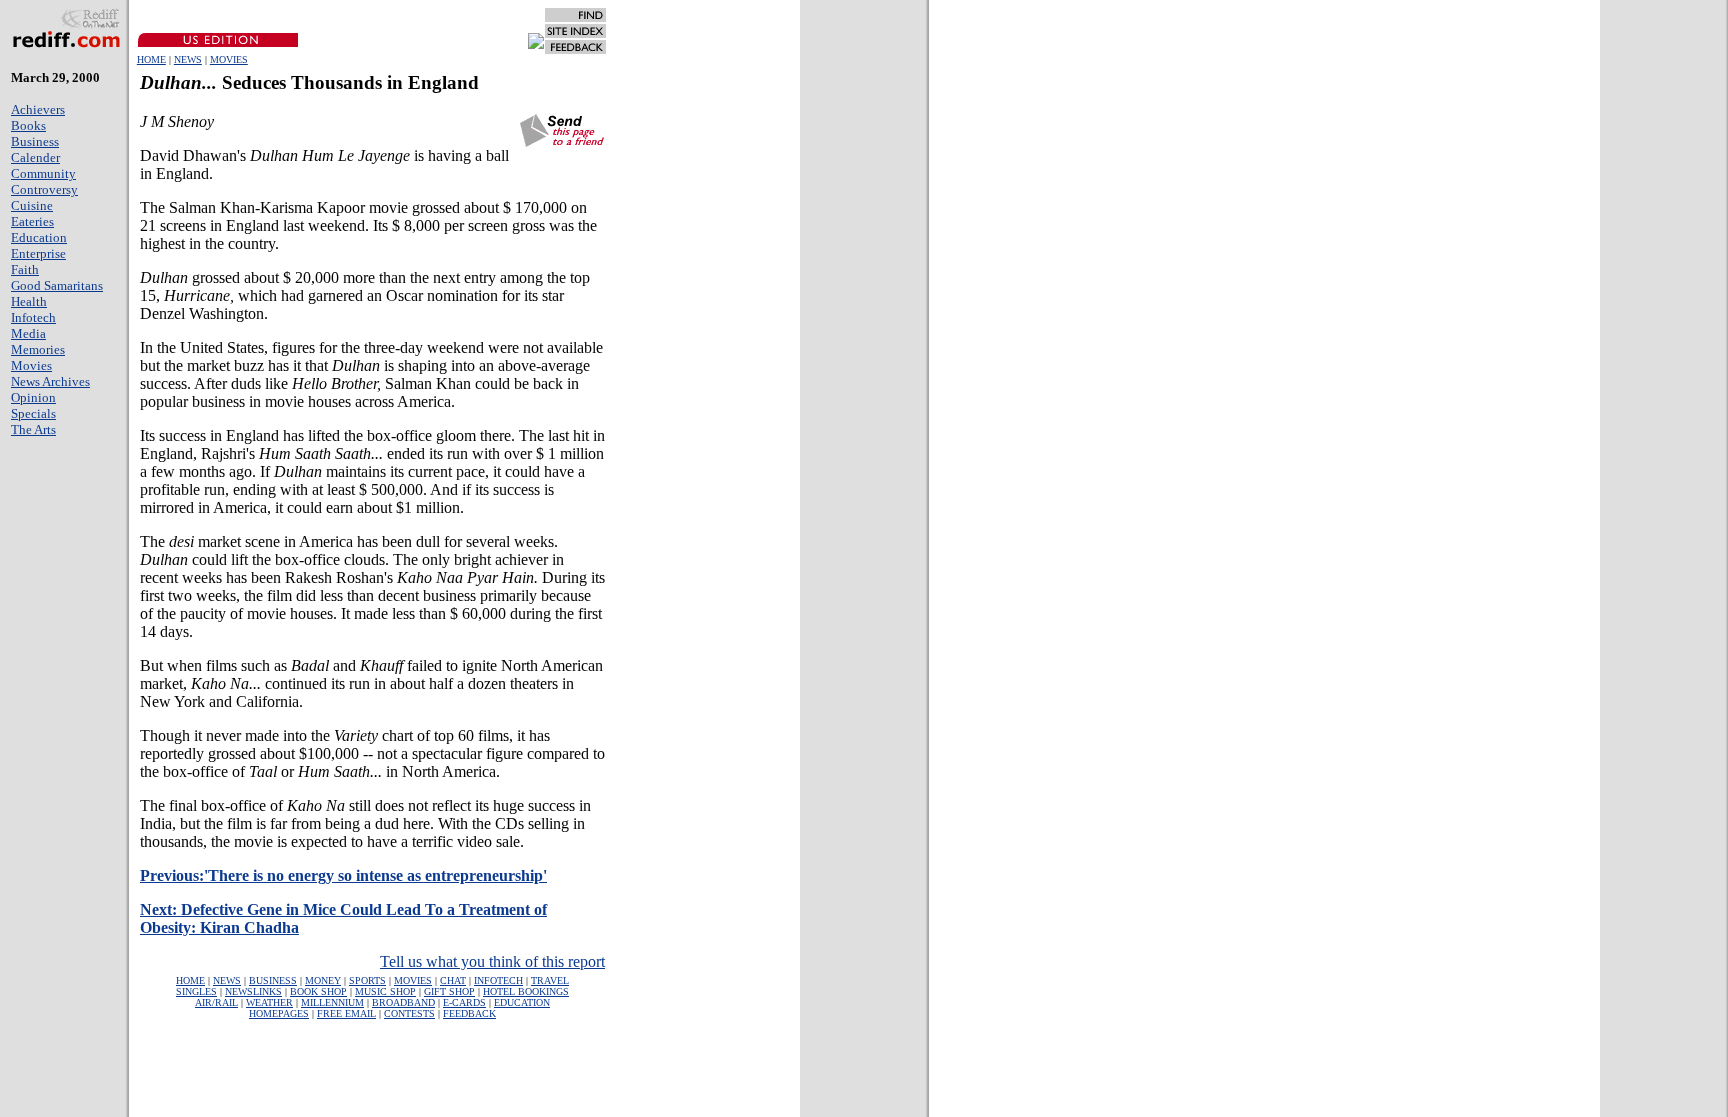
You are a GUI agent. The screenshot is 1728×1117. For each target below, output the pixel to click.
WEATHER (269, 1002)
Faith (25, 269)
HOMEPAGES (279, 1013)
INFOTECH (498, 980)
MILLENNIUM (332, 1002)
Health (29, 301)
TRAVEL (550, 980)
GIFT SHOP (449, 991)
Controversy (44, 189)
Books (28, 125)
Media (28, 333)
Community (43, 173)
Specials (33, 413)
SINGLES (196, 991)
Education (39, 237)
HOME (151, 59)
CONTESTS (409, 1013)
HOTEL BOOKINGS (526, 991)
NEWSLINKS (253, 991)
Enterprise (38, 253)
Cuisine (32, 205)
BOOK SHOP (318, 991)
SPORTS (367, 980)
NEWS (188, 59)
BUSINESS (273, 980)
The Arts (33, 429)
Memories (38, 349)
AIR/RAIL (216, 1002)
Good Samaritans (57, 285)
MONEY (323, 980)
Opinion (33, 397)
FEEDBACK (469, 1013)
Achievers (38, 109)
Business (35, 141)
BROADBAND (403, 1002)
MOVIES (229, 59)
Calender (35, 157)
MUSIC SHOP (385, 991)
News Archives (50, 381)
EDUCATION (522, 1002)
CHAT (453, 980)
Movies (31, 365)
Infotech (33, 317)
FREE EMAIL (346, 1013)
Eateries (32, 221)
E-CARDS (464, 1002)
